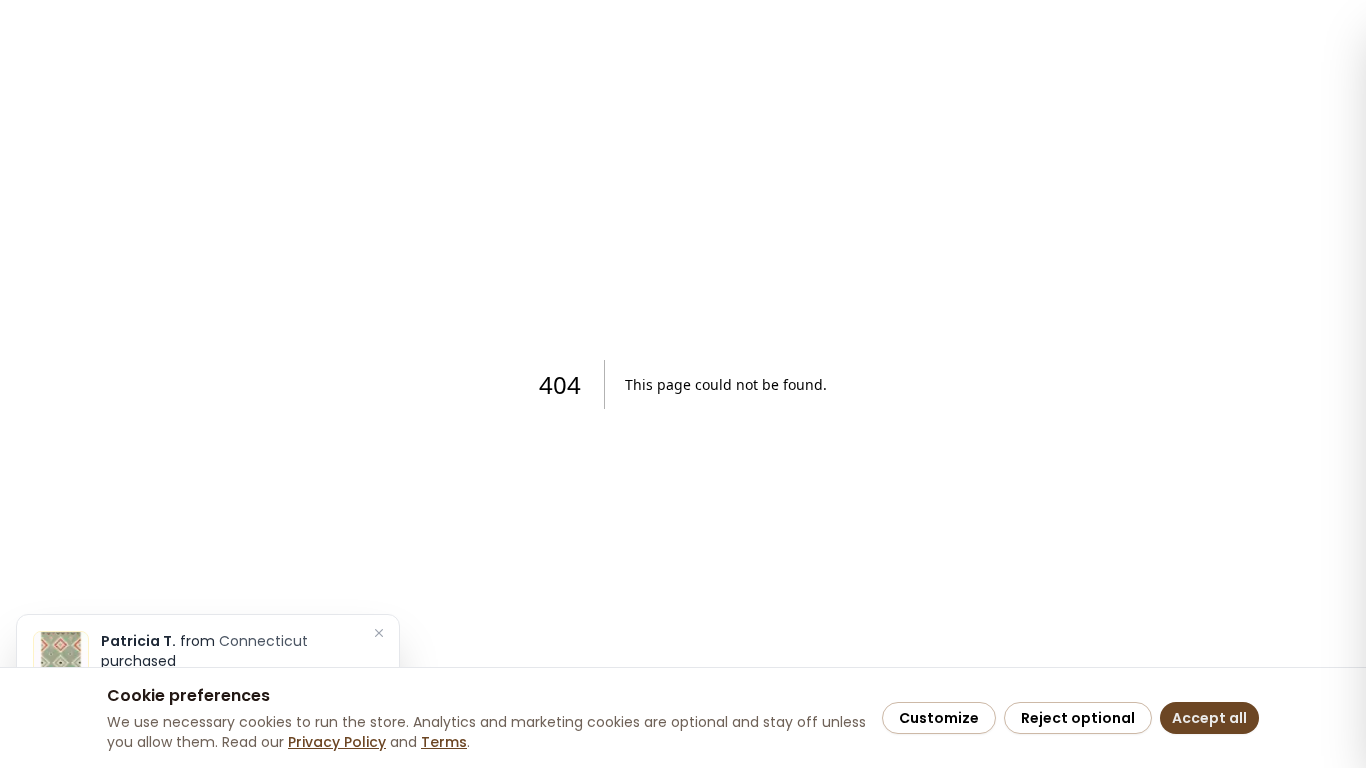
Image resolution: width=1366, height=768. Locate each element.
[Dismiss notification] (379, 633)
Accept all (1209, 718)
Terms (444, 742)
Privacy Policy (337, 742)
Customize (939, 718)
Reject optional (1078, 718)
